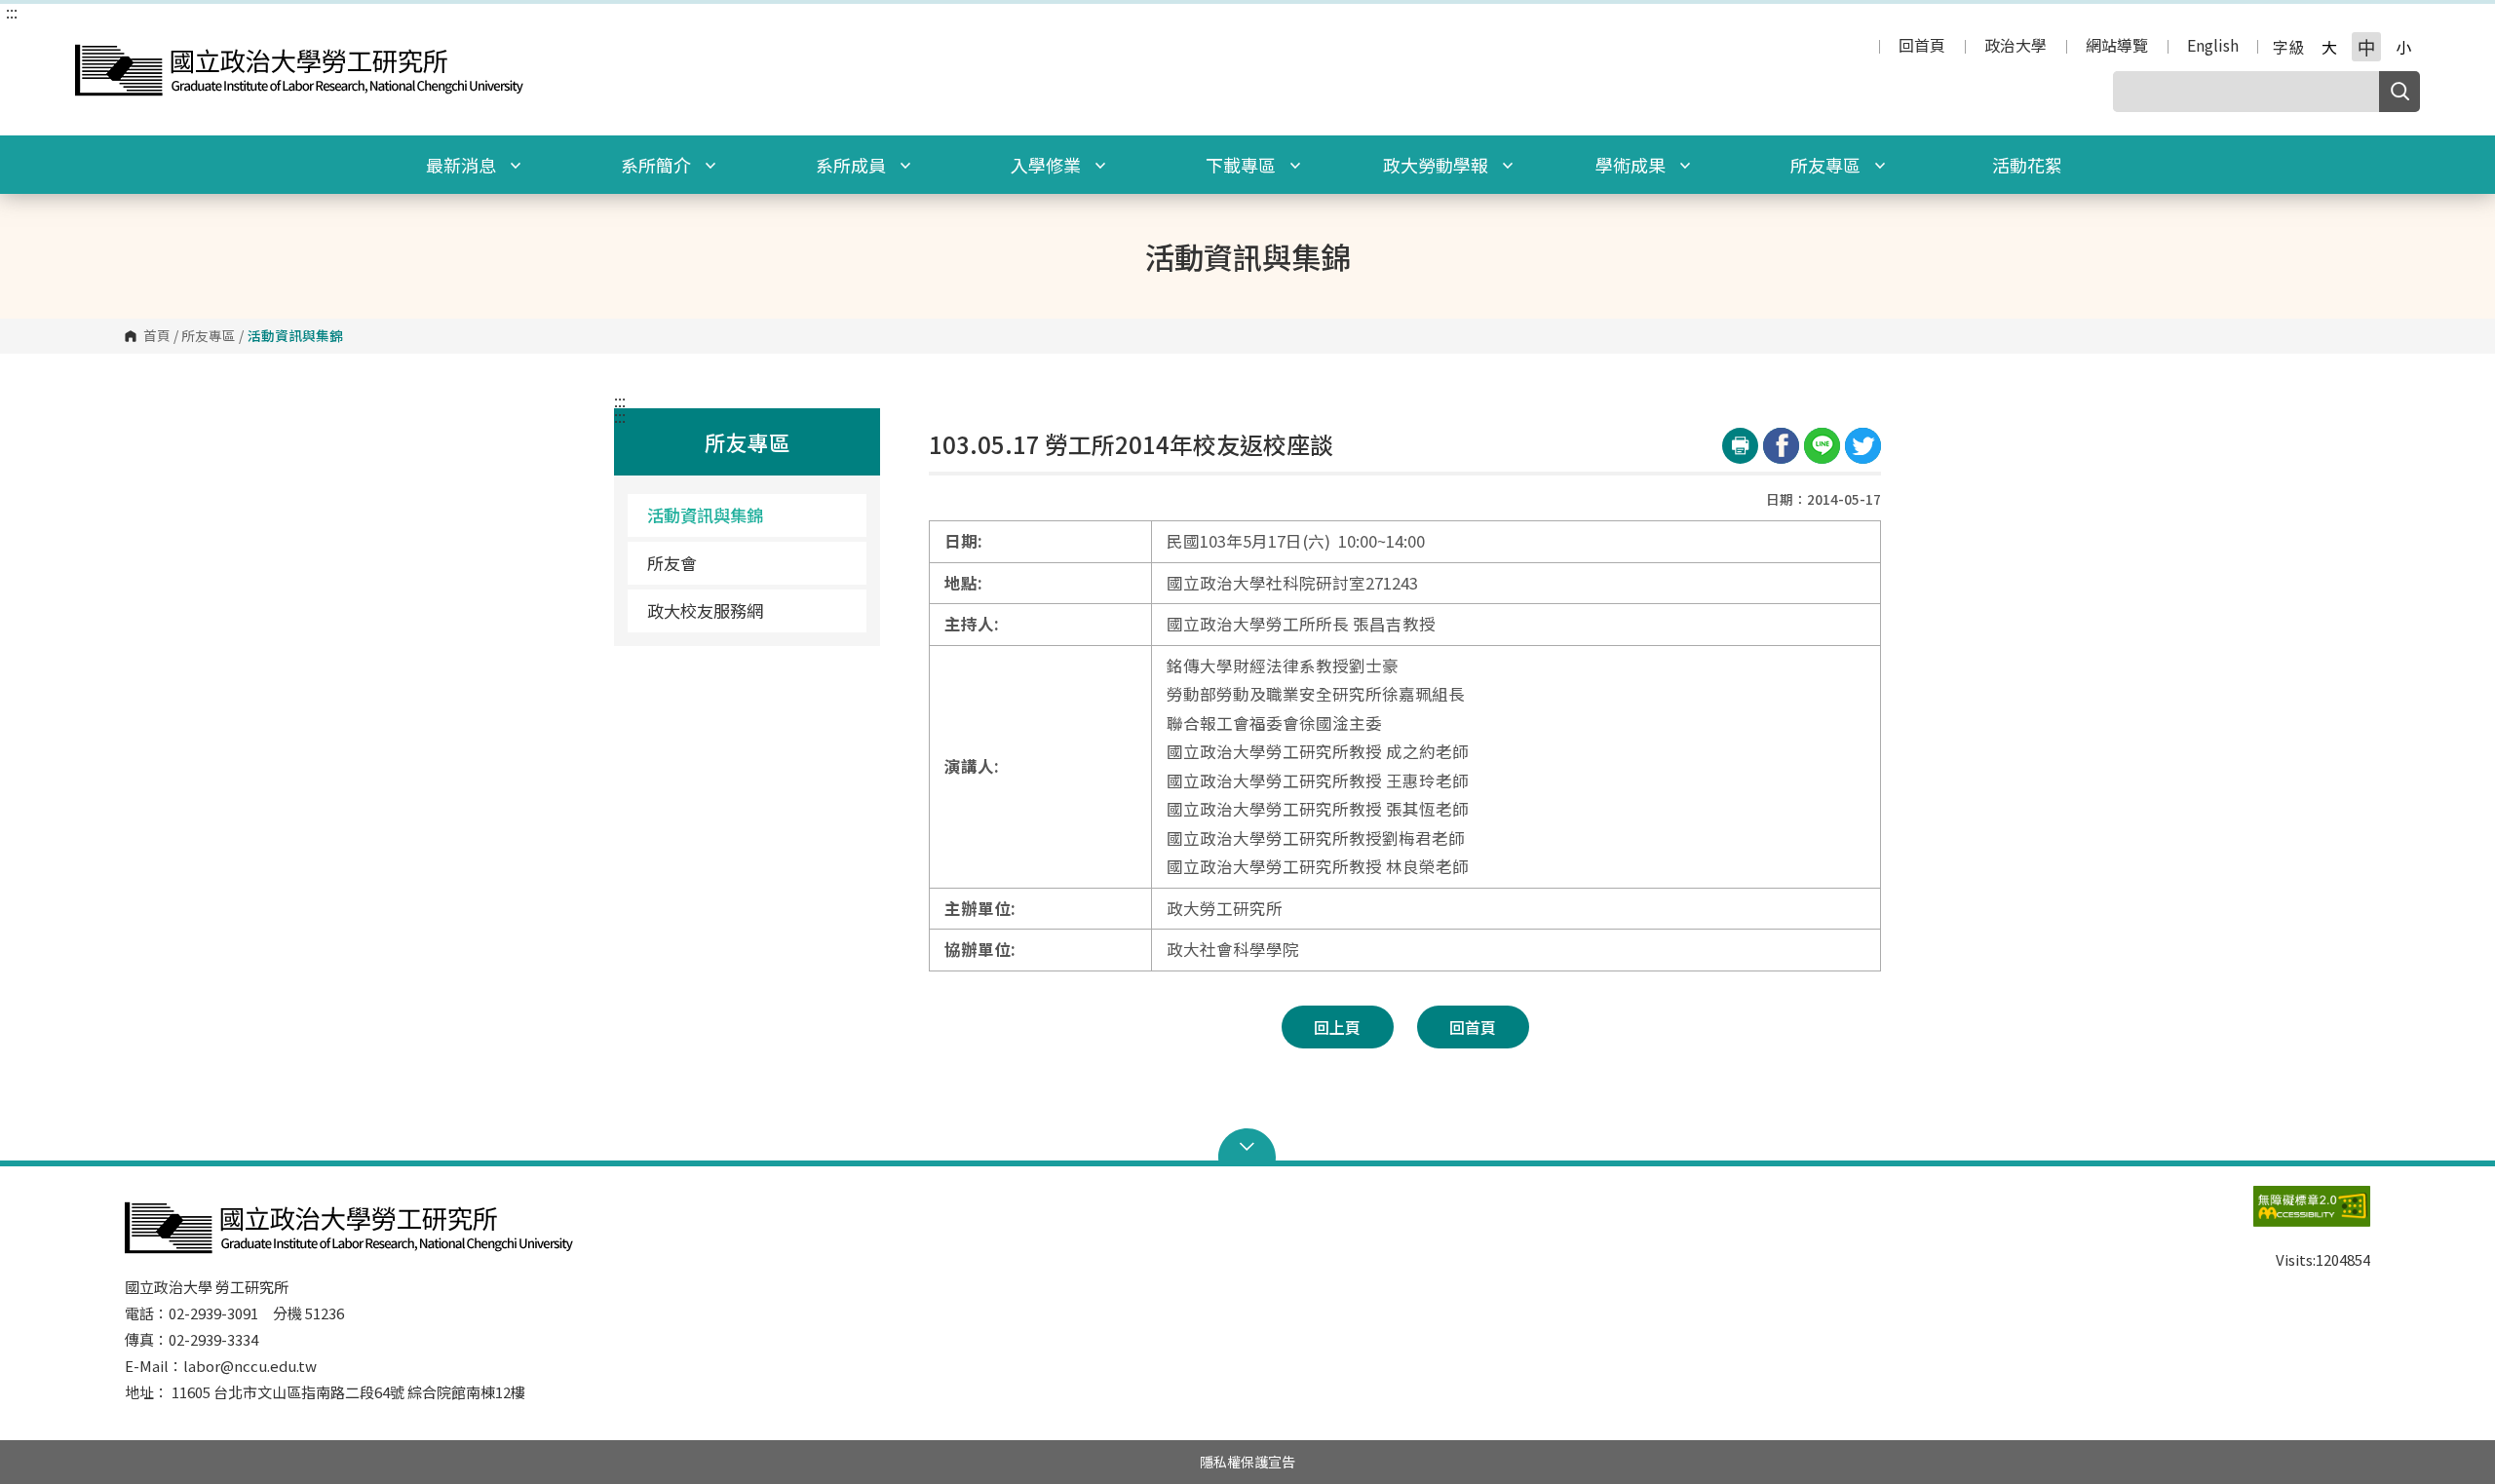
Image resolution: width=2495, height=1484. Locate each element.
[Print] (1740, 446)
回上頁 (1337, 1027)
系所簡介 (658, 165)
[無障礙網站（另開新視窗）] (2273, 1216)
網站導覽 (2117, 47)
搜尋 (2399, 92)
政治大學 (2015, 47)
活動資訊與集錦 (705, 515)
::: (12, 12)
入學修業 (1048, 165)
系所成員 (853, 165)
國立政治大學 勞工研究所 (95, 42)
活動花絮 (2027, 165)
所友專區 (1827, 165)
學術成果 (1632, 165)
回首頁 (1922, 47)
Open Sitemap (1247, 1147)
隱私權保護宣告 (1247, 1462)
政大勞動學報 (1438, 165)
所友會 (672, 563)
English (2213, 47)
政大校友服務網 (705, 610)
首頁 (157, 336)
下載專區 (1243, 165)
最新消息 (463, 165)
